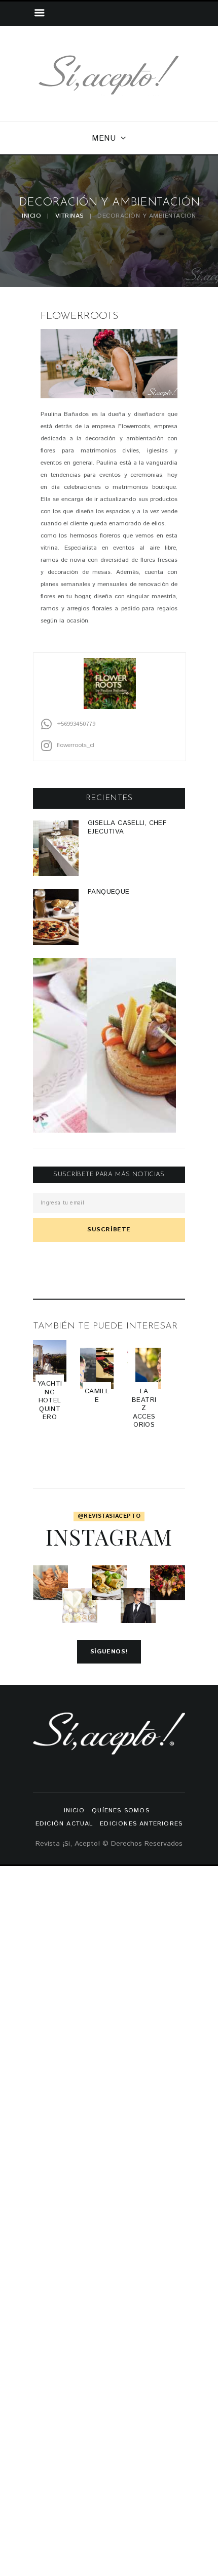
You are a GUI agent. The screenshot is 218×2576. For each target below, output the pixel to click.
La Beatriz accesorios (144, 1408)
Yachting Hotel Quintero (50, 1400)
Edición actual (64, 1824)
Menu (104, 138)
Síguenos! (109, 1652)
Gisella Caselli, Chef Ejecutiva (127, 827)
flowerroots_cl (76, 745)
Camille (97, 1396)
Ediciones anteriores (141, 1824)
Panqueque (109, 892)
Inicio (31, 216)
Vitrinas (69, 216)
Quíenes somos (121, 1811)
